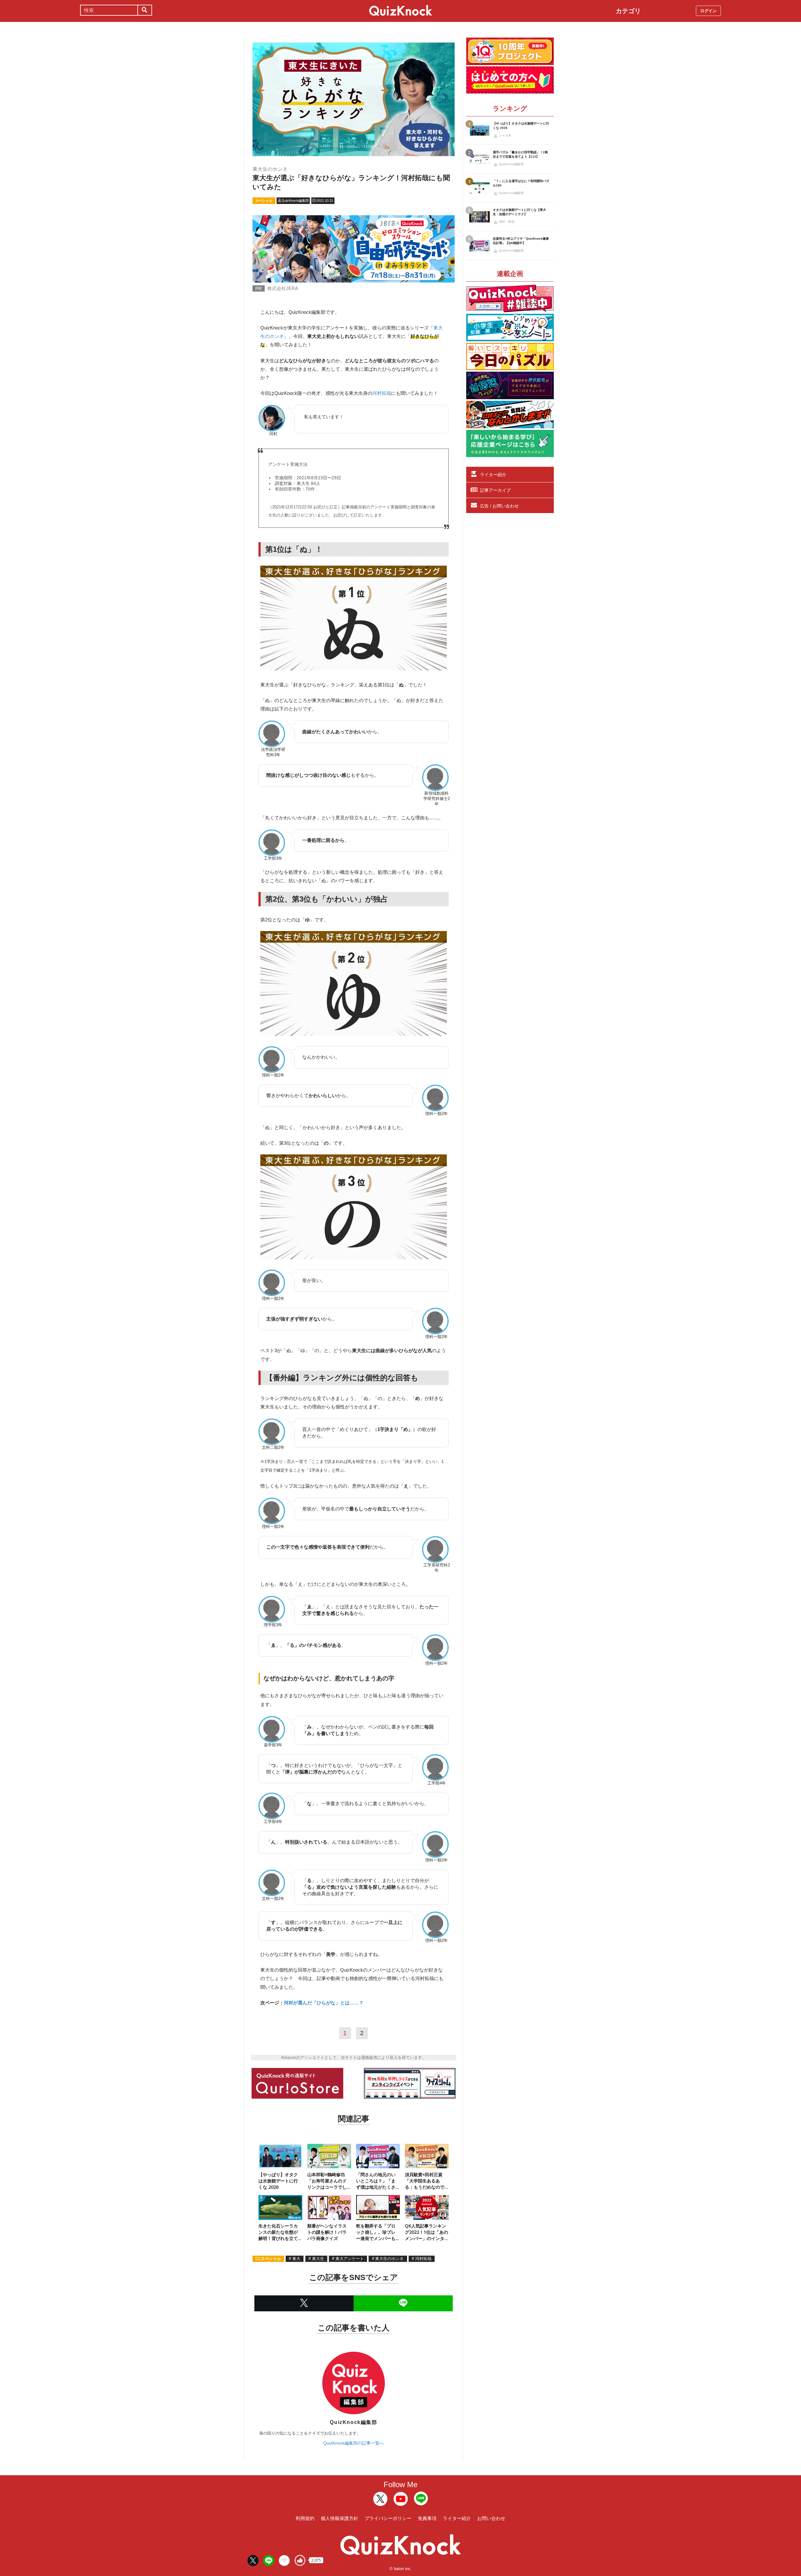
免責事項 (427, 2518)
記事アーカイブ (495, 490)
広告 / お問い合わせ (499, 506)
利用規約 (305, 2518)
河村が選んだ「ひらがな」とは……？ (324, 2003)
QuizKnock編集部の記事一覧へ (354, 2443)
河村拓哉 (382, 393)
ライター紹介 (493, 475)
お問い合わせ (491, 2518)
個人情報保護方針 (339, 2518)
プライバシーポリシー (388, 2518)
